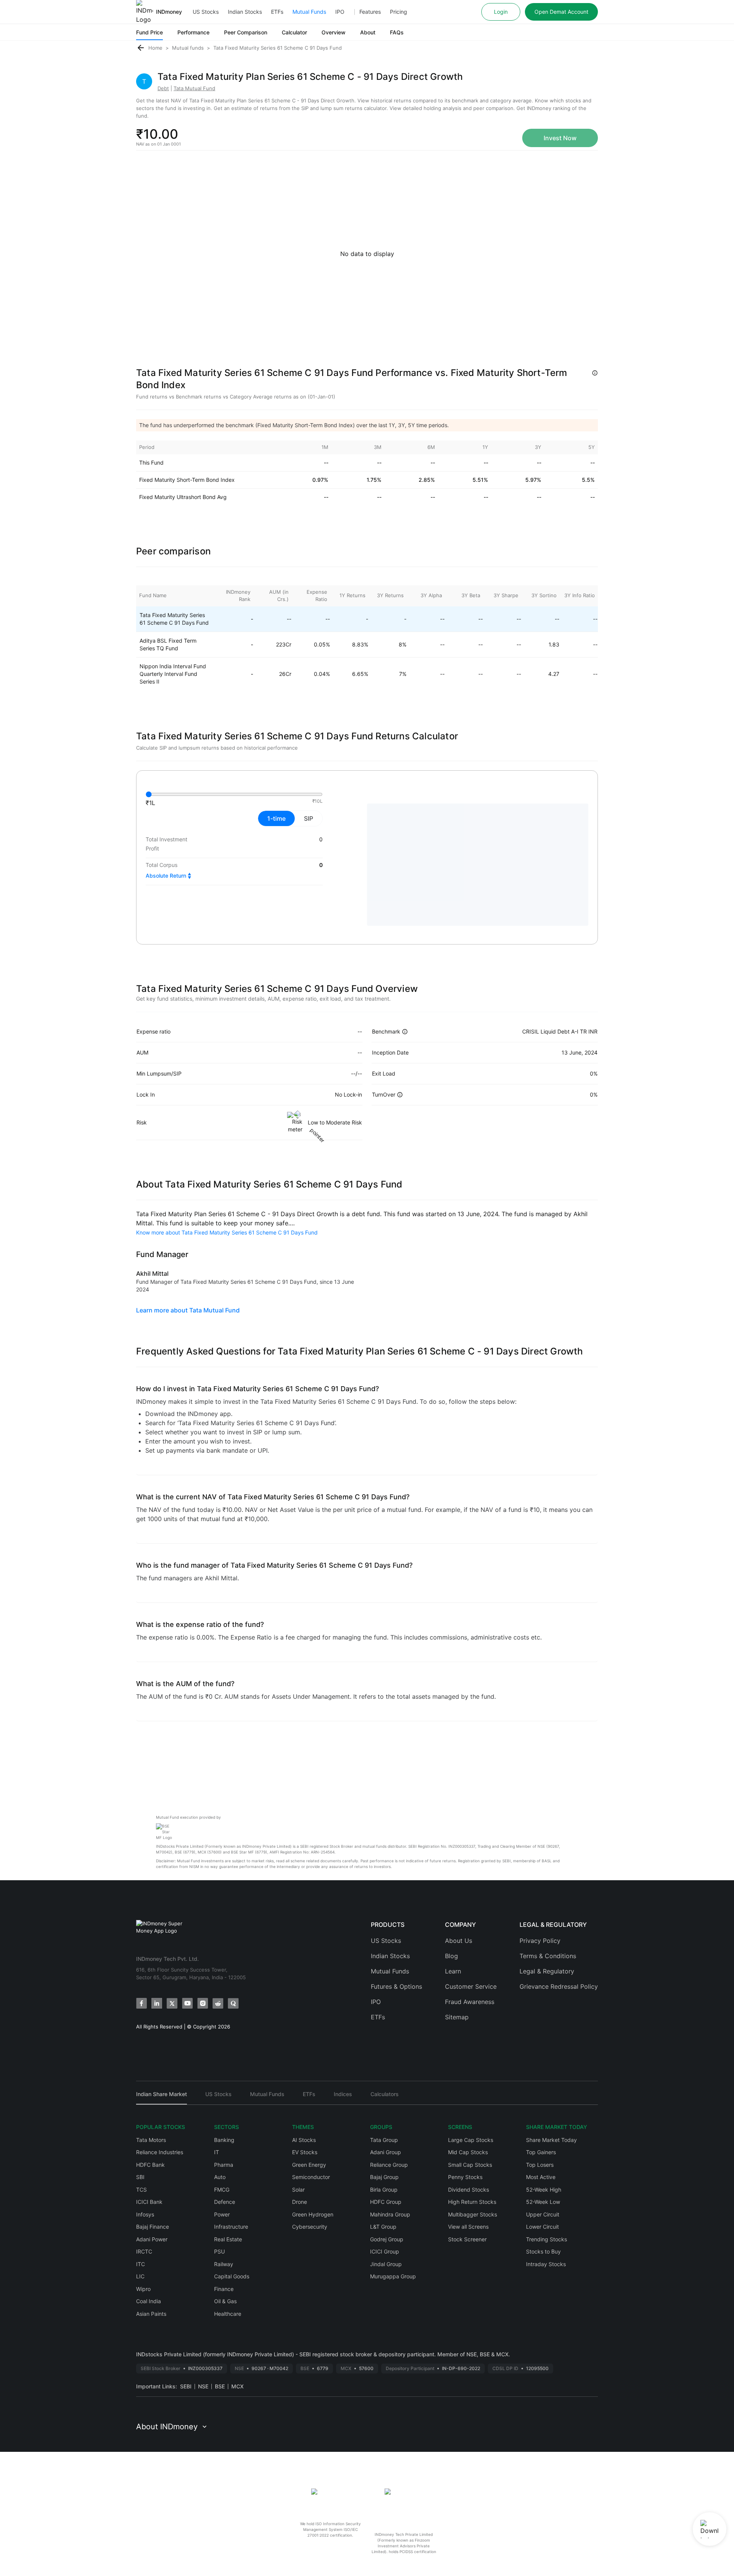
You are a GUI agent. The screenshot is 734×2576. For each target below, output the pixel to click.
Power (222, 2214)
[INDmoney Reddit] (218, 2003)
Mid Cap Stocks (468, 2152)
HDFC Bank (150, 2165)
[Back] (141, 48)
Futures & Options (396, 1986)
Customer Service (471, 1986)
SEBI (186, 2386)
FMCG (222, 2190)
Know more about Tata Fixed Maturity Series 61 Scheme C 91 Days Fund (227, 1232)
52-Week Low (543, 2202)
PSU (219, 2251)
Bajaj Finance (153, 2227)
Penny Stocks (465, 2177)
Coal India (149, 2301)
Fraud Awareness (470, 2002)
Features (370, 12)
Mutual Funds (309, 12)
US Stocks (206, 12)
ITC (140, 2264)
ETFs (277, 12)
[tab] (162, 2097)
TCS (141, 2190)
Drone (300, 2202)
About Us (459, 1941)
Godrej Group (387, 2239)
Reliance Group (389, 2165)
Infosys (145, 2214)
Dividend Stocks (468, 2190)
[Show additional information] (595, 373)
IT (217, 2152)
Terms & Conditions (548, 1956)
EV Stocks (305, 2152)
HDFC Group (386, 2202)
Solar (298, 2190)
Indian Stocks (245, 12)
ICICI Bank (149, 2202)
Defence (225, 2202)
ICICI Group (385, 2251)
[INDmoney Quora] (233, 2003)
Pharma (224, 2165)
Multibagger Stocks (473, 2214)
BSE (220, 2386)
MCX (237, 2386)
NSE (203, 2386)
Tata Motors (151, 2140)
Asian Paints (151, 2314)
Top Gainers (541, 2152)
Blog (451, 1956)
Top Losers (540, 2165)
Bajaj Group (384, 2177)
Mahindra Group (390, 2214)
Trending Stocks (546, 2239)
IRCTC (144, 2251)
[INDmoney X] (172, 2003)
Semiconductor (311, 2177)
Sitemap (457, 2017)
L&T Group (383, 2227)
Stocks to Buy (543, 2251)
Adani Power (152, 2239)
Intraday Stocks (546, 2264)
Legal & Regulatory (547, 1971)
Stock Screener (467, 2239)
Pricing (399, 12)
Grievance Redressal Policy (559, 1986)
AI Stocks (304, 2140)
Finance (224, 2289)
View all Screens (468, 2227)
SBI (140, 2177)
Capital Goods (232, 2276)
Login (501, 12)
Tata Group (384, 2140)
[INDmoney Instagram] (203, 2003)
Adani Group (386, 2152)
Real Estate (228, 2239)
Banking (224, 2140)
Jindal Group (386, 2264)
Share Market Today (551, 2140)
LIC (140, 2276)
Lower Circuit (542, 2227)
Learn (453, 1971)
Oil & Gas (225, 2301)
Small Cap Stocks (470, 2165)
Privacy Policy (540, 1941)
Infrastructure (231, 2227)
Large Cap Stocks (471, 2140)
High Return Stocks (472, 2202)
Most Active (541, 2177)
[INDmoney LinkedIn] (157, 2003)
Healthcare (228, 2314)
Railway (224, 2264)
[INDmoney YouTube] (187, 2003)
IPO (340, 12)
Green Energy (309, 2165)
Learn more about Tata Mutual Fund (188, 1310)
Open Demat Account (561, 12)
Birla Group (384, 2190)
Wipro (143, 2289)
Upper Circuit (543, 2214)
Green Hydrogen (313, 2214)
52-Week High (544, 2190)
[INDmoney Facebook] (141, 2003)
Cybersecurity (310, 2227)
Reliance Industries (160, 2152)
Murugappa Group (393, 2276)
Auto (220, 2177)
